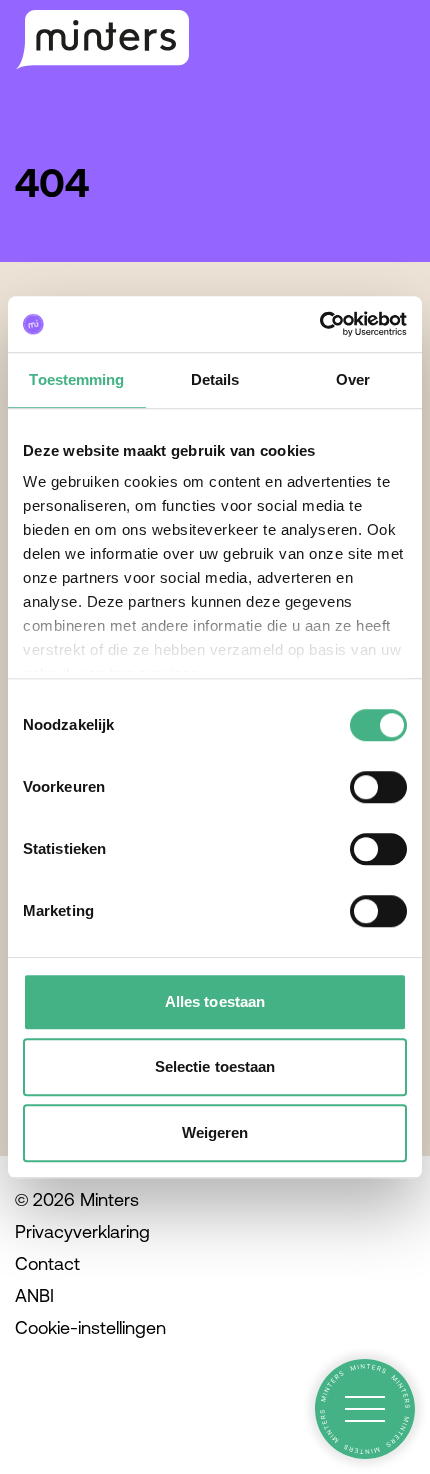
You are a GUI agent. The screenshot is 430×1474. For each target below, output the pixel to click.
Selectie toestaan (215, 1066)
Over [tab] (353, 379)
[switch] (378, 787)
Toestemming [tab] (76, 379)
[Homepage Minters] (102, 40)
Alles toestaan (215, 1001)
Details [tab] (215, 379)
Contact (47, 1263)
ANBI (34, 1295)
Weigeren (215, 1132)
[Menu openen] (365, 1409)
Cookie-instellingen (90, 1327)
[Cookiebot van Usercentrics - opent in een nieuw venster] (319, 324)
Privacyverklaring (82, 1231)
